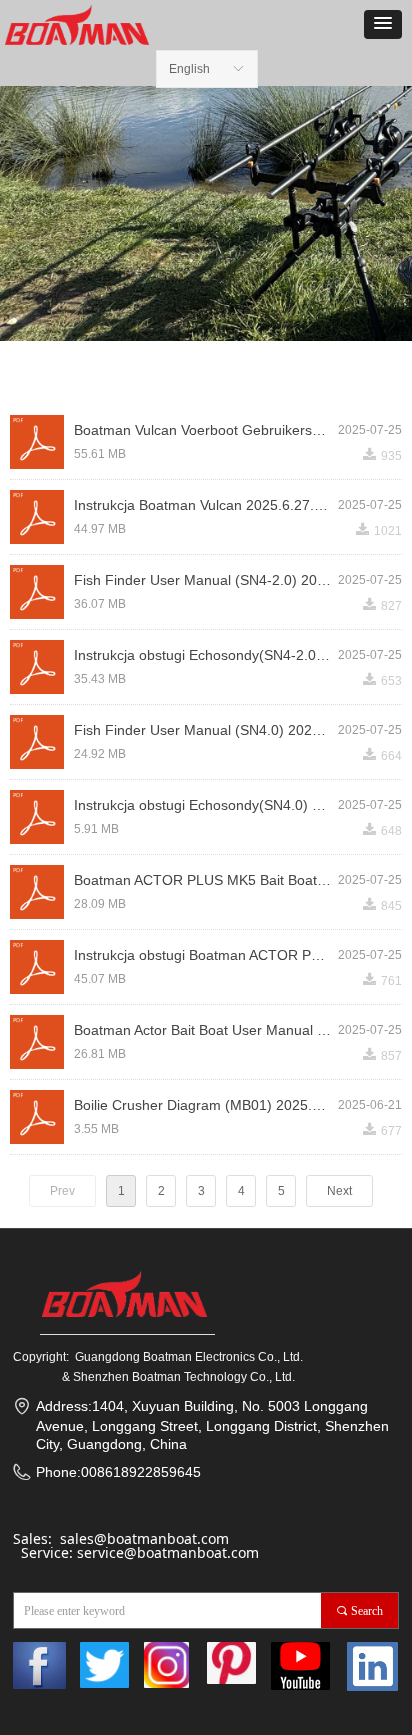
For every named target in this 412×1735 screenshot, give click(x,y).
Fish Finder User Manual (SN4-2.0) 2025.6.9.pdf (206, 580)
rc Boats (143, 1241)
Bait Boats (88, 1241)
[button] (383, 24)
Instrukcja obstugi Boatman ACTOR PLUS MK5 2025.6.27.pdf (206, 955)
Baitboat (29, 1253)
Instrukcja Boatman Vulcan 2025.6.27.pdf (204, 505)
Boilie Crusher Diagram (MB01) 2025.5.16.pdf (206, 1105)
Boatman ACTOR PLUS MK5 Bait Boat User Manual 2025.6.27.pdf (206, 880)
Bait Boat (31, 1241)
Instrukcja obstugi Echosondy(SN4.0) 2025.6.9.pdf (206, 805)
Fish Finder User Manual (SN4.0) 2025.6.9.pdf (206, 730)
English (189, 69)
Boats (72, 1253)
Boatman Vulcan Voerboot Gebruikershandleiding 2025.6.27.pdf (206, 430)
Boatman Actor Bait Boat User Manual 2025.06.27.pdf (206, 1030)
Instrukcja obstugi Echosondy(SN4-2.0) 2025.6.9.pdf (206, 655)
